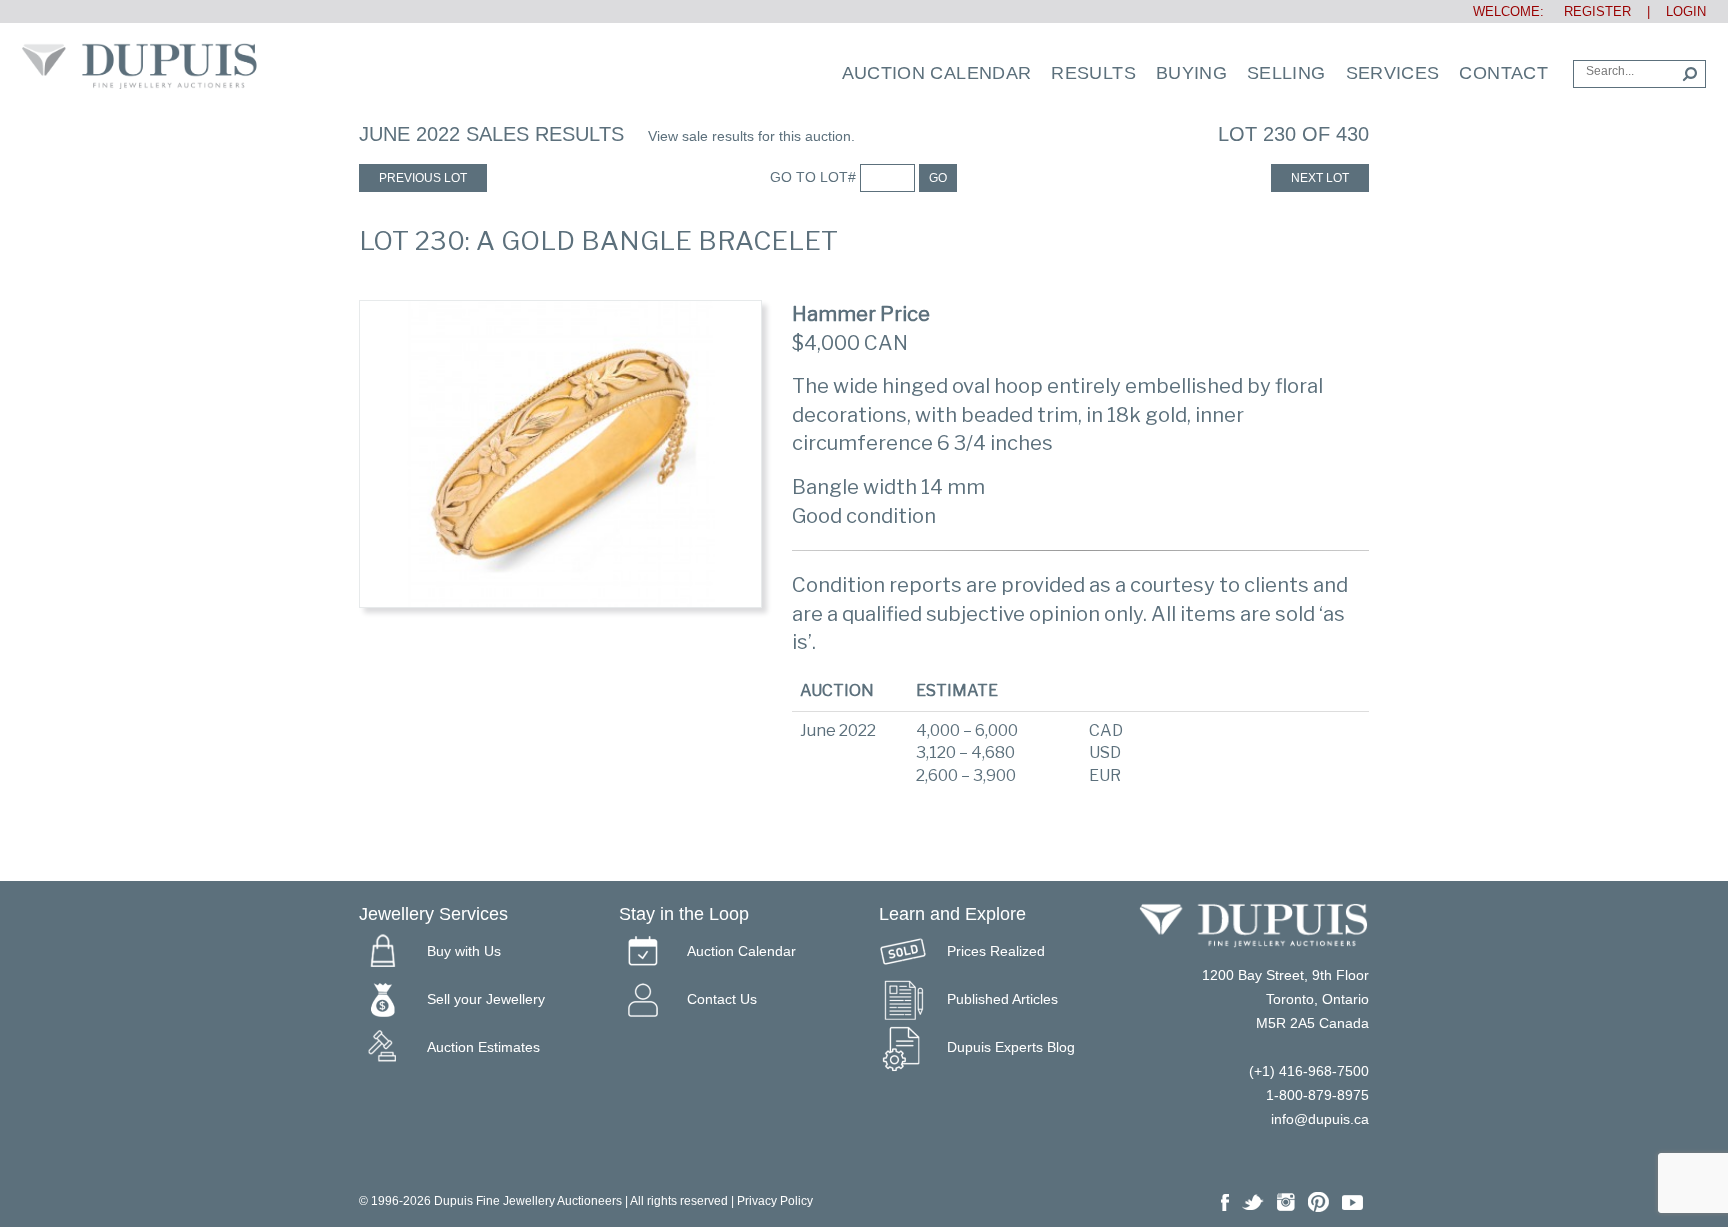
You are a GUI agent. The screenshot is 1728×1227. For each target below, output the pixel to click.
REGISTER (1589, 11)
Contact (1503, 73)
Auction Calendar (937, 73)
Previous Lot (423, 178)
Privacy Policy (775, 1201)
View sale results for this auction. (751, 136)
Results (1093, 73)
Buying (1191, 73)
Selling (1286, 73)
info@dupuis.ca (1320, 1119)
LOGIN (1686, 11)
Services (1393, 73)
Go (938, 178)
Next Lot (1320, 178)
